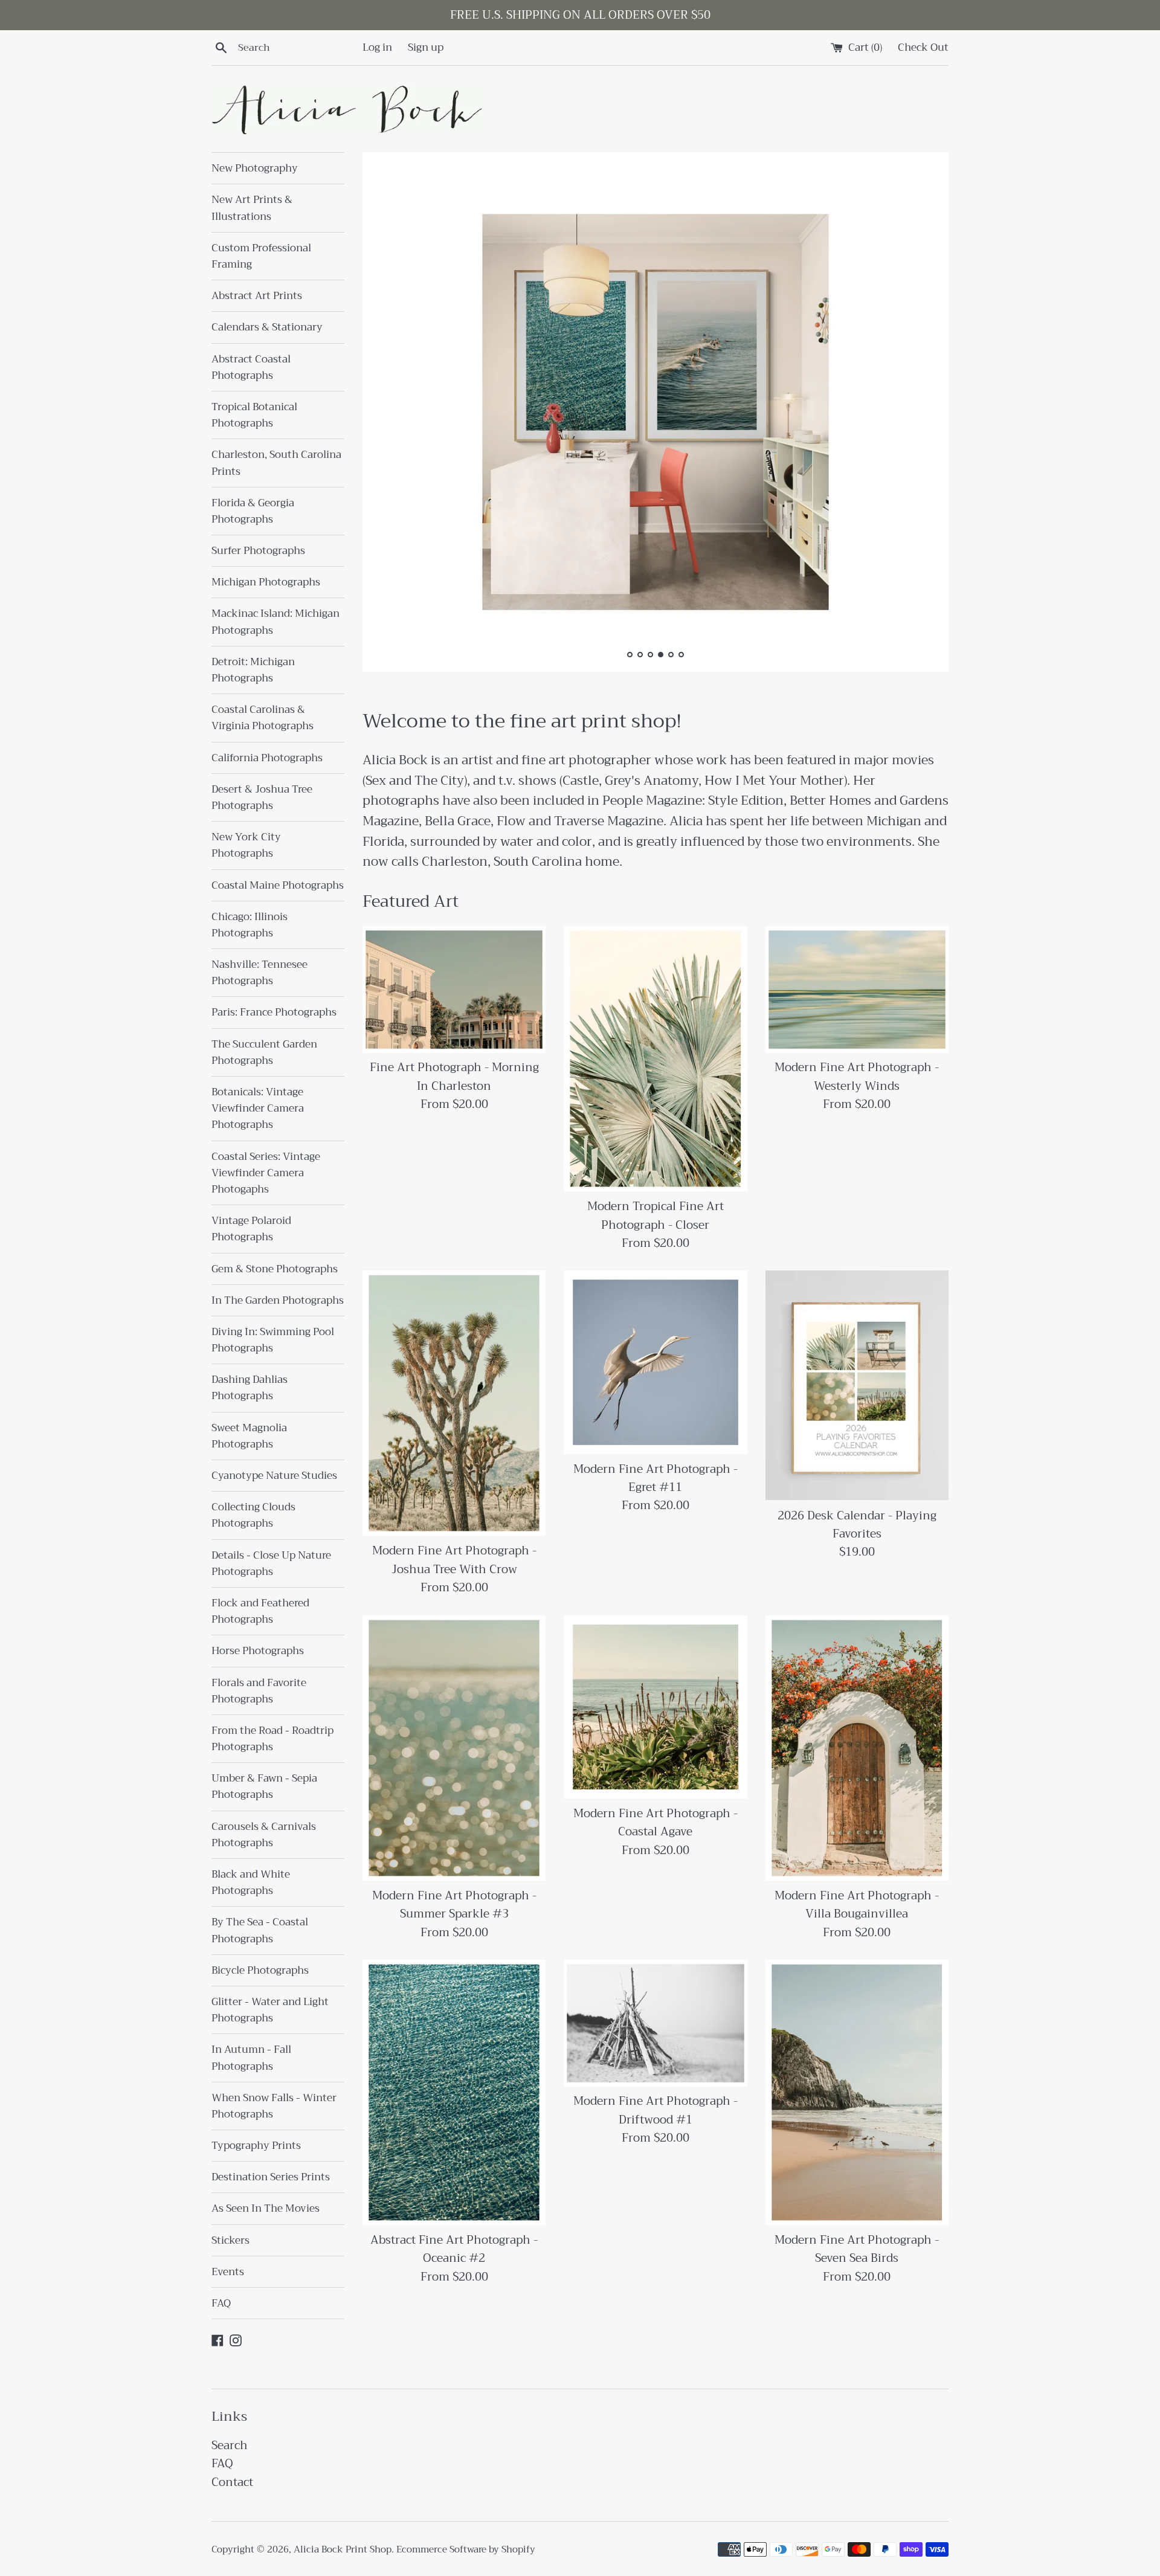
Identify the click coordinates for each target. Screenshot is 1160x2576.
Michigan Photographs (266, 582)
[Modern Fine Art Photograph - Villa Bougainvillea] (857, 1748)
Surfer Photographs (258, 551)
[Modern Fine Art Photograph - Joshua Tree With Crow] (454, 1403)
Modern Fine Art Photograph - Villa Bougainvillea (857, 1905)
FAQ (221, 2303)
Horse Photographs (258, 1651)
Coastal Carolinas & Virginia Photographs (263, 718)
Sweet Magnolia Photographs (249, 1436)
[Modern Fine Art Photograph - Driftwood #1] (655, 2023)
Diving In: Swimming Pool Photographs (273, 1340)
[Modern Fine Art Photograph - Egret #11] (655, 1362)
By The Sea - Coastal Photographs (260, 1930)
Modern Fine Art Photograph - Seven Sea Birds (857, 2249)
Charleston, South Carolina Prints (276, 463)
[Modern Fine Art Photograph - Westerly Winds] (857, 990)
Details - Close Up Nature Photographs (271, 1563)
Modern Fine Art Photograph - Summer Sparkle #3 (454, 1905)
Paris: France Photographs (274, 1012)
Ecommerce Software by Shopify (466, 2549)
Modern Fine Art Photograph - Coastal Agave (656, 1822)
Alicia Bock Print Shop (343, 2549)
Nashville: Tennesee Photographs (259, 973)
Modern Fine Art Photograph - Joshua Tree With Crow (454, 1560)
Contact (232, 2482)
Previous (388, 415)
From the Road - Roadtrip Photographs (272, 1739)
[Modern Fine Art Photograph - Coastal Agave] (655, 1707)
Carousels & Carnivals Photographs (264, 1835)
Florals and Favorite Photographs (259, 1691)
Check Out (923, 47)
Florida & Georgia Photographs (253, 511)
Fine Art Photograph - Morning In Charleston (454, 1076)
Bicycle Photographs (260, 1970)
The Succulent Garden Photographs (264, 1052)
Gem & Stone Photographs (275, 1269)
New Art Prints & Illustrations (252, 208)
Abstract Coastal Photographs (251, 367)
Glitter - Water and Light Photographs (270, 2010)
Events (228, 2272)
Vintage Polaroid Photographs (251, 1229)
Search (230, 2445)
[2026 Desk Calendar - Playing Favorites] (857, 1385)
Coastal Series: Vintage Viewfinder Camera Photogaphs (266, 1173)
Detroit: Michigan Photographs (253, 670)
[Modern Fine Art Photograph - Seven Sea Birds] (857, 2092)
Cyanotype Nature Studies (274, 1476)
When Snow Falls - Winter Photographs (274, 2106)
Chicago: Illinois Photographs (250, 925)
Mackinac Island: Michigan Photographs (275, 622)
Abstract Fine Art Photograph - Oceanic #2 (454, 2249)
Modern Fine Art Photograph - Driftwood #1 (656, 2110)
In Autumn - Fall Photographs (251, 2058)
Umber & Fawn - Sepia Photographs (264, 1786)
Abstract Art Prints (257, 296)
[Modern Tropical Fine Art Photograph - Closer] (655, 1059)
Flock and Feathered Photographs (260, 1611)
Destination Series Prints (271, 2177)
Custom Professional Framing (261, 256)
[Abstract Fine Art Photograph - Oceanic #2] (454, 2092)
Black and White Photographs (251, 1882)
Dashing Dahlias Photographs (250, 1388)
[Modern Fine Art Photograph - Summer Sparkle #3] (454, 1748)
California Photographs (267, 758)
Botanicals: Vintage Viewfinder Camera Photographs (258, 1108)
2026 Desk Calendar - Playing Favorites (857, 1525)
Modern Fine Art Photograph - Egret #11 (656, 1478)
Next (923, 415)
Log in (377, 47)
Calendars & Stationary (267, 327)
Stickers (230, 2240)
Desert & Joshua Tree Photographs (262, 797)
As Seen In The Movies (266, 2208)
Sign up (426, 47)
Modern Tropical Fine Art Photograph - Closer (656, 1215)
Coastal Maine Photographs (278, 885)
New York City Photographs (246, 845)
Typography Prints (256, 2146)
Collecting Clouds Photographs (253, 1515)
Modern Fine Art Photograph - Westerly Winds (857, 1076)
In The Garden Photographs (278, 1300)
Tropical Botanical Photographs (254, 415)
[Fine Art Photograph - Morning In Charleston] (454, 990)
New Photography (255, 168)
